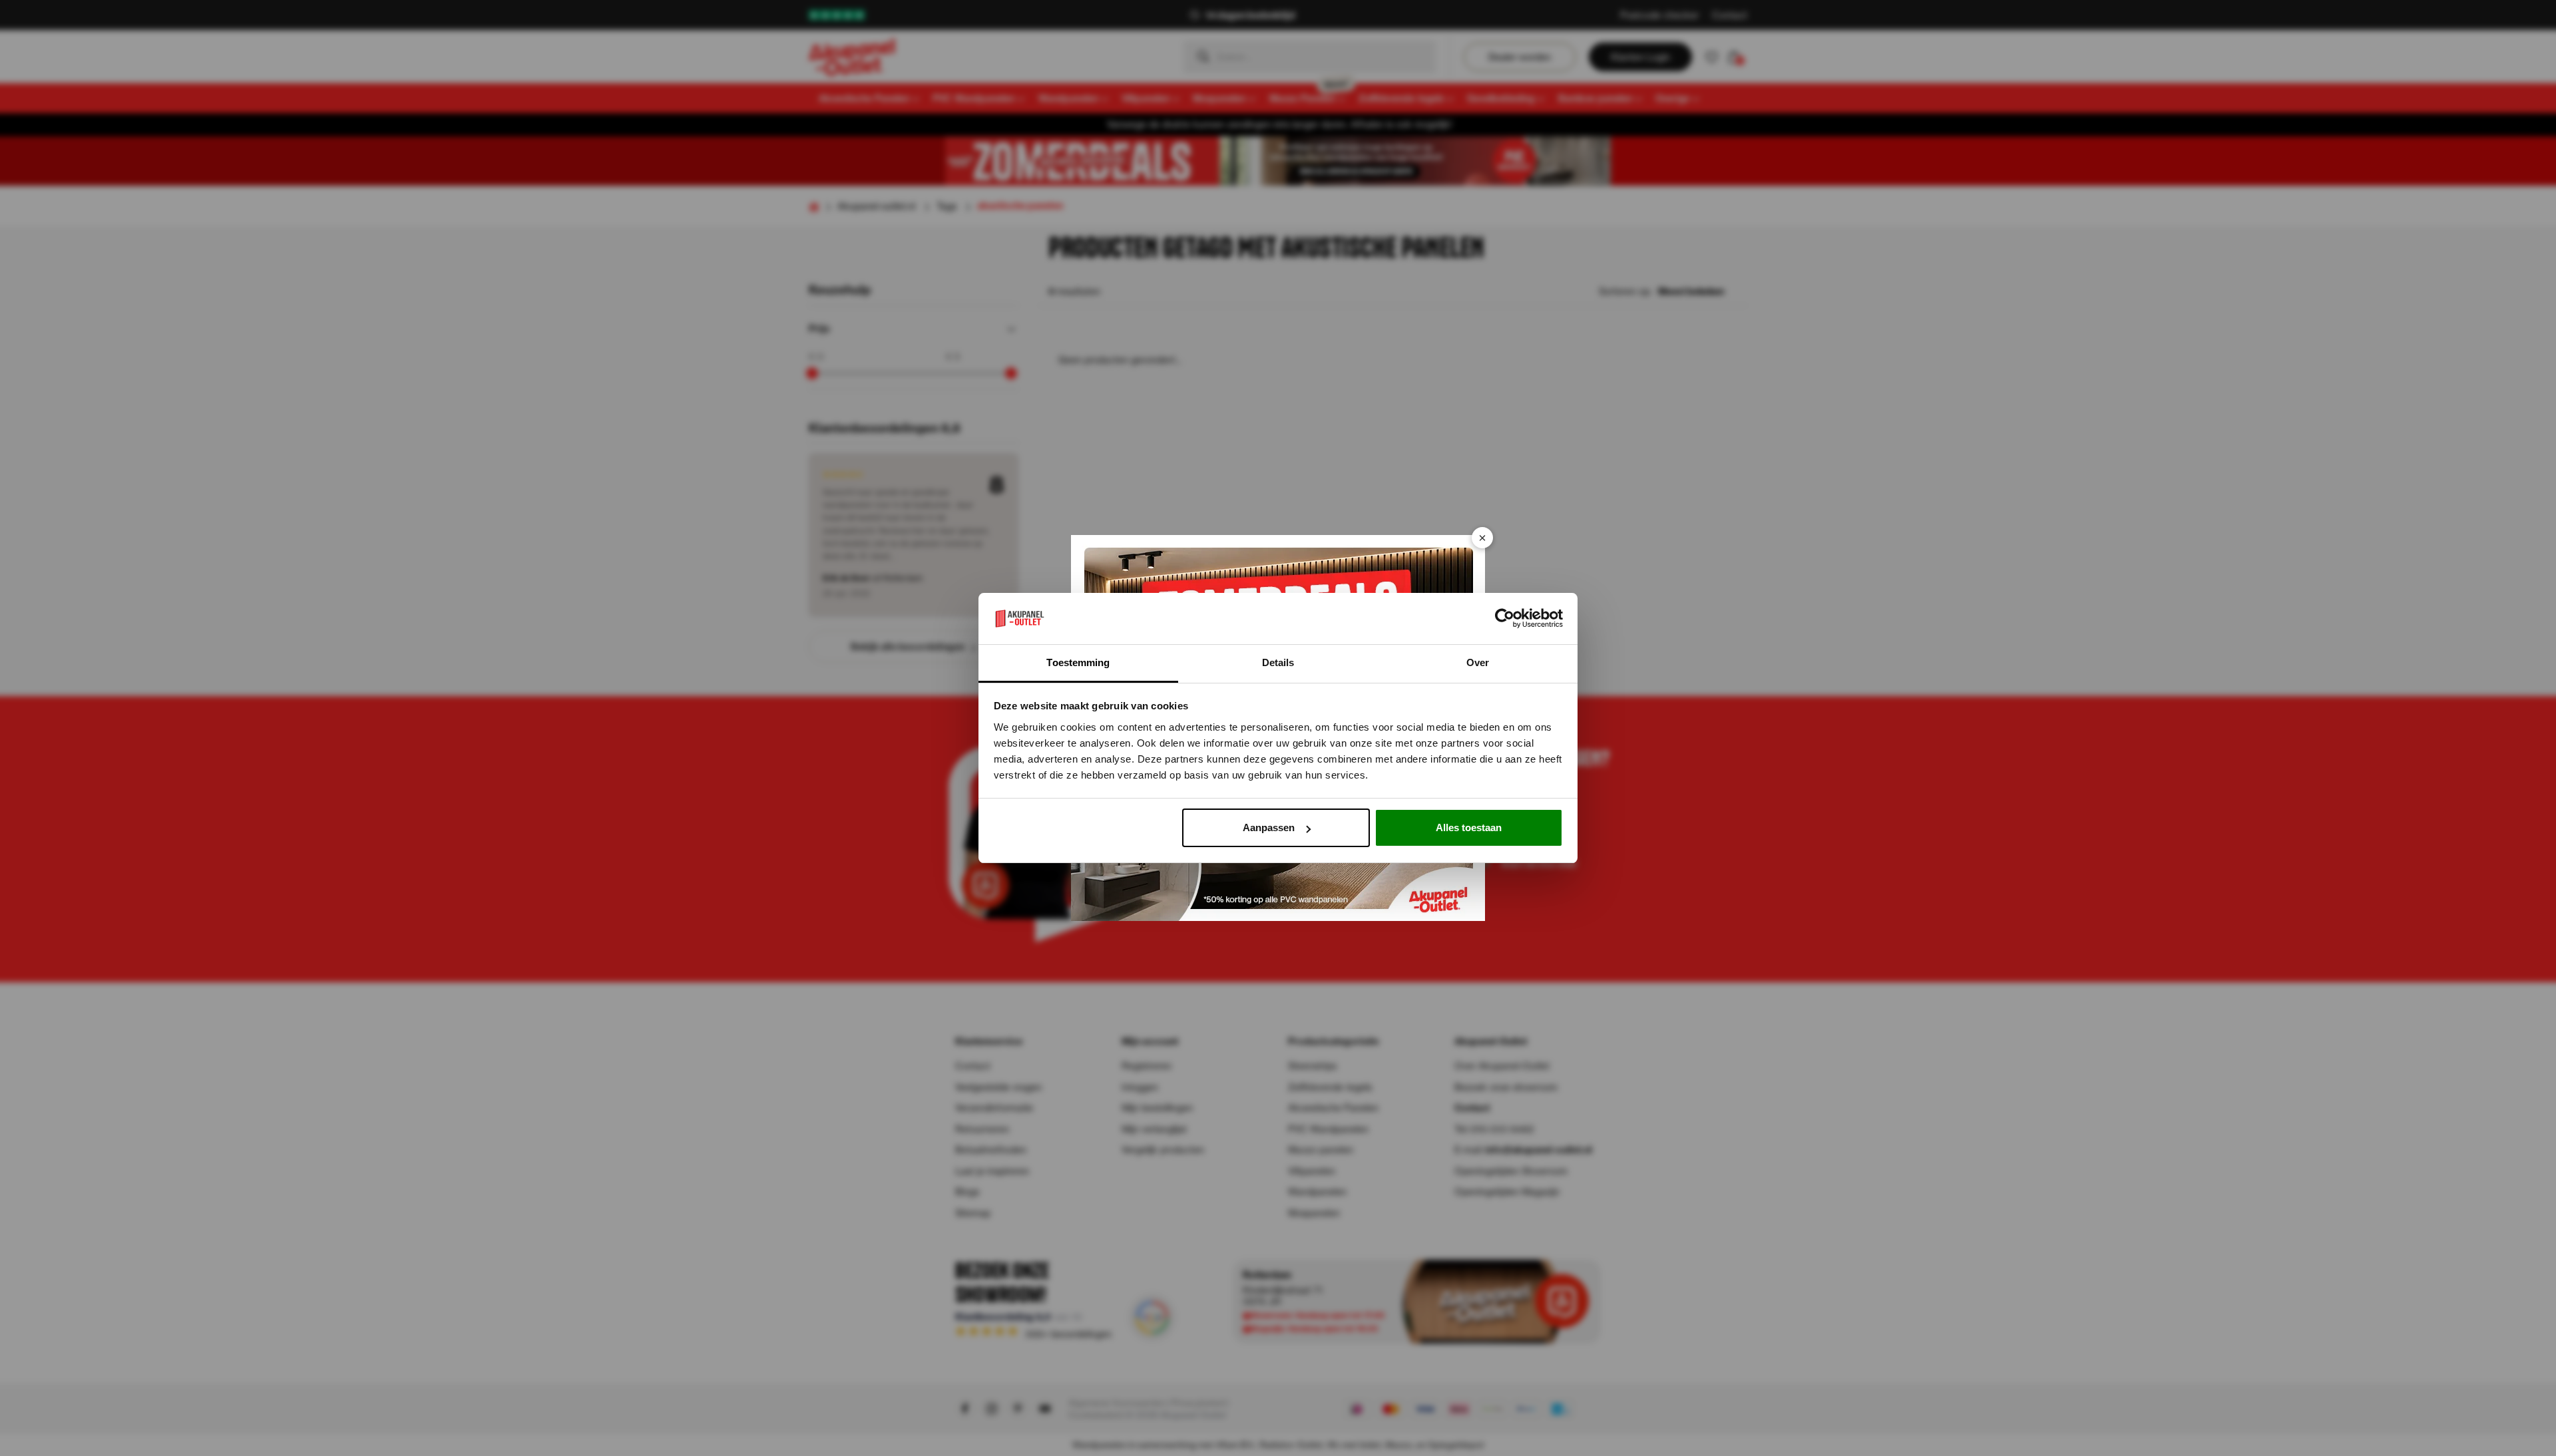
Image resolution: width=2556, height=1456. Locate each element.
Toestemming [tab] (1078, 662)
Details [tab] (1278, 662)
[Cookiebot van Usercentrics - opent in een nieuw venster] (1505, 619)
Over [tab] (1478, 662)
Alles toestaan (1469, 827)
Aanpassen (1269, 827)
